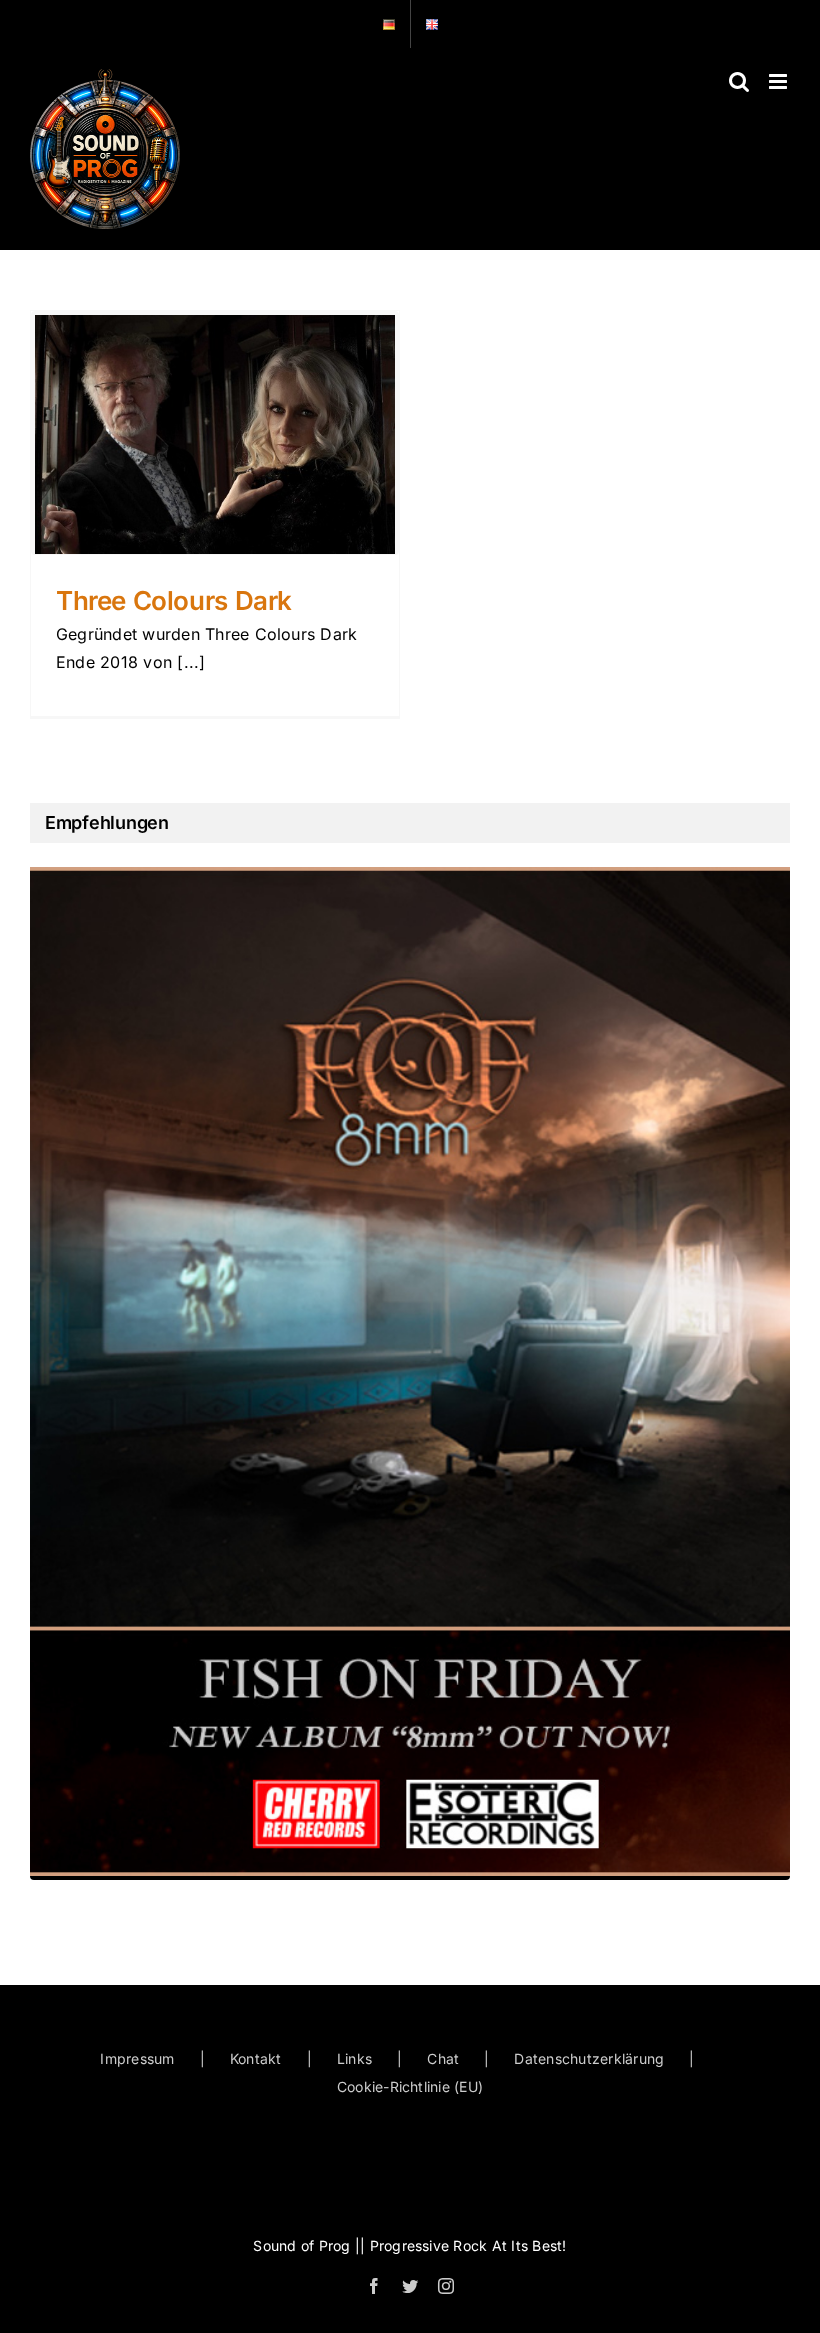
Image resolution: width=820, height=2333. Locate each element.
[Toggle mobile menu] (779, 81)
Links (354, 2058)
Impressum (137, 2058)
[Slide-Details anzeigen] (410, 1372)
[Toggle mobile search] (739, 81)
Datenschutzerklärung (589, 2058)
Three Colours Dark (174, 600)
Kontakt (256, 2058)
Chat (443, 2058)
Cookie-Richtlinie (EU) (410, 2086)
